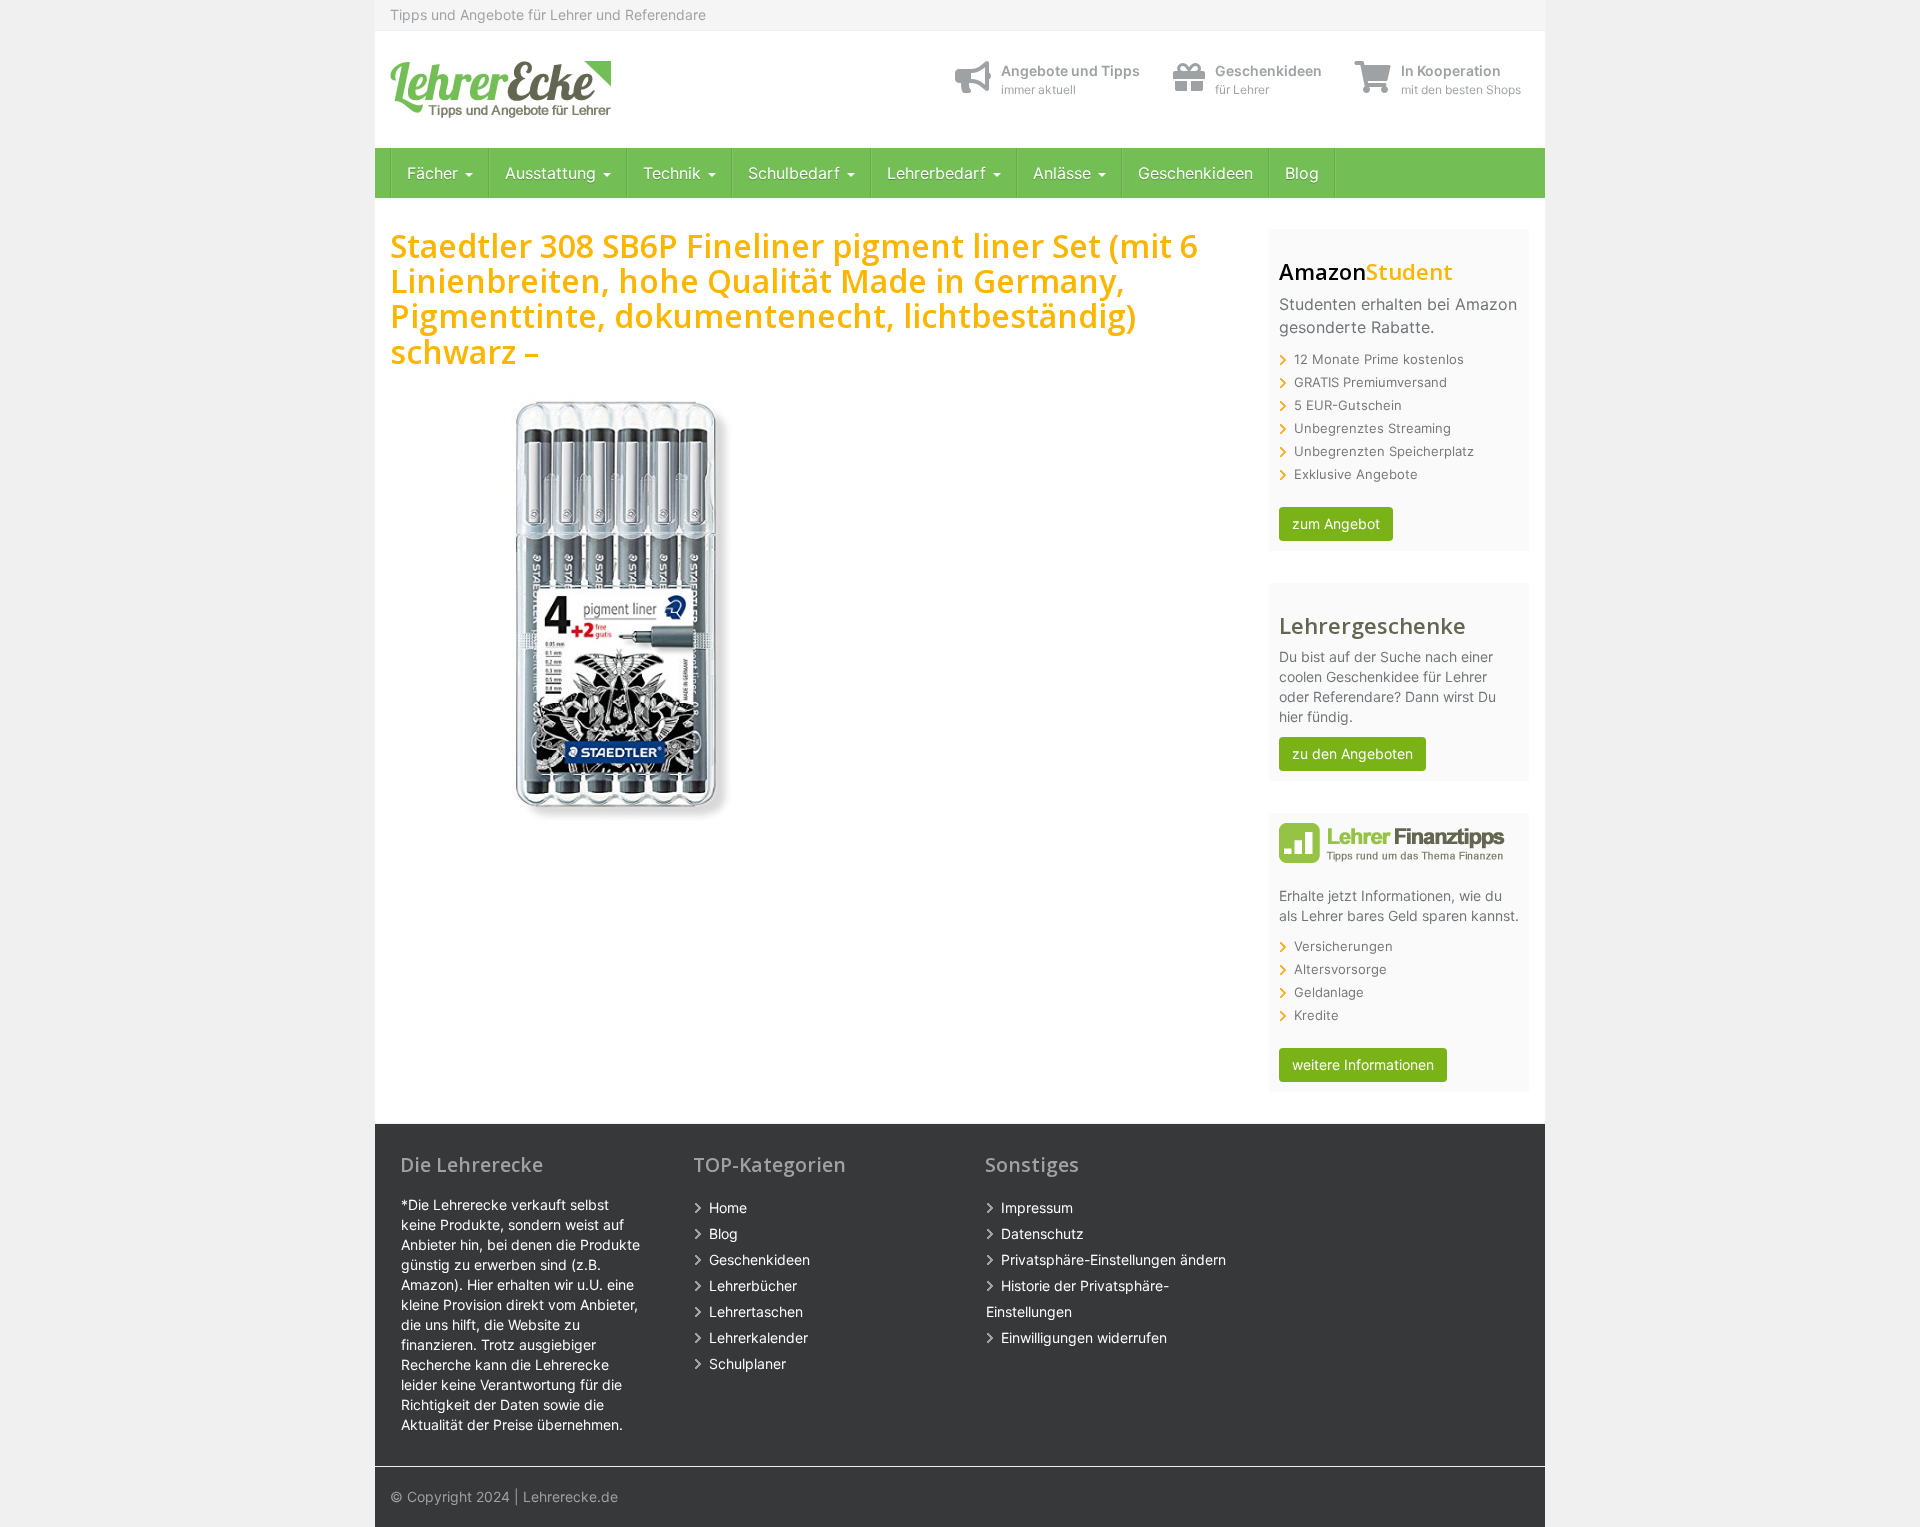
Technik (674, 173)
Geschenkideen (1195, 173)
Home (728, 1207)
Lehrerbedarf (939, 173)
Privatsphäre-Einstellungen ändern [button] (1113, 1259)
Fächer (435, 173)
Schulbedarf (796, 173)
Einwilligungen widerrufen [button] (1084, 1337)
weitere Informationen (1363, 1064)
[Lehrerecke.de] (570, 89)
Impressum (1037, 1207)
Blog (1302, 173)
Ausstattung (553, 173)
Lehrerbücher (753, 1285)
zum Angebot (1336, 523)
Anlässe (1064, 173)
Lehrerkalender (758, 1337)
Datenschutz (1042, 1233)
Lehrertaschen (756, 1311)
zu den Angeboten (1352, 753)
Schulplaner (747, 1363)
